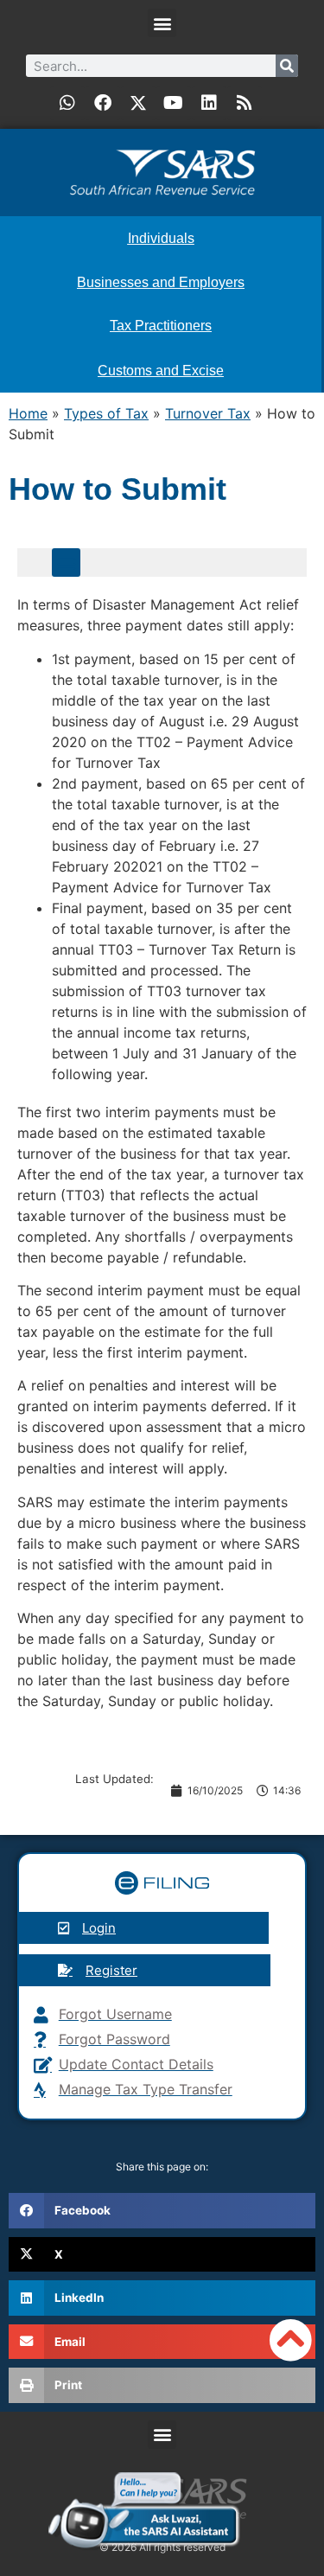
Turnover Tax (208, 413)
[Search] (287, 66)
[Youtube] (174, 103)
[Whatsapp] (67, 103)
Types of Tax (106, 413)
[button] (162, 23)
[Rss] (245, 103)
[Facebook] (103, 103)
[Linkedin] (209, 103)
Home (28, 413)
